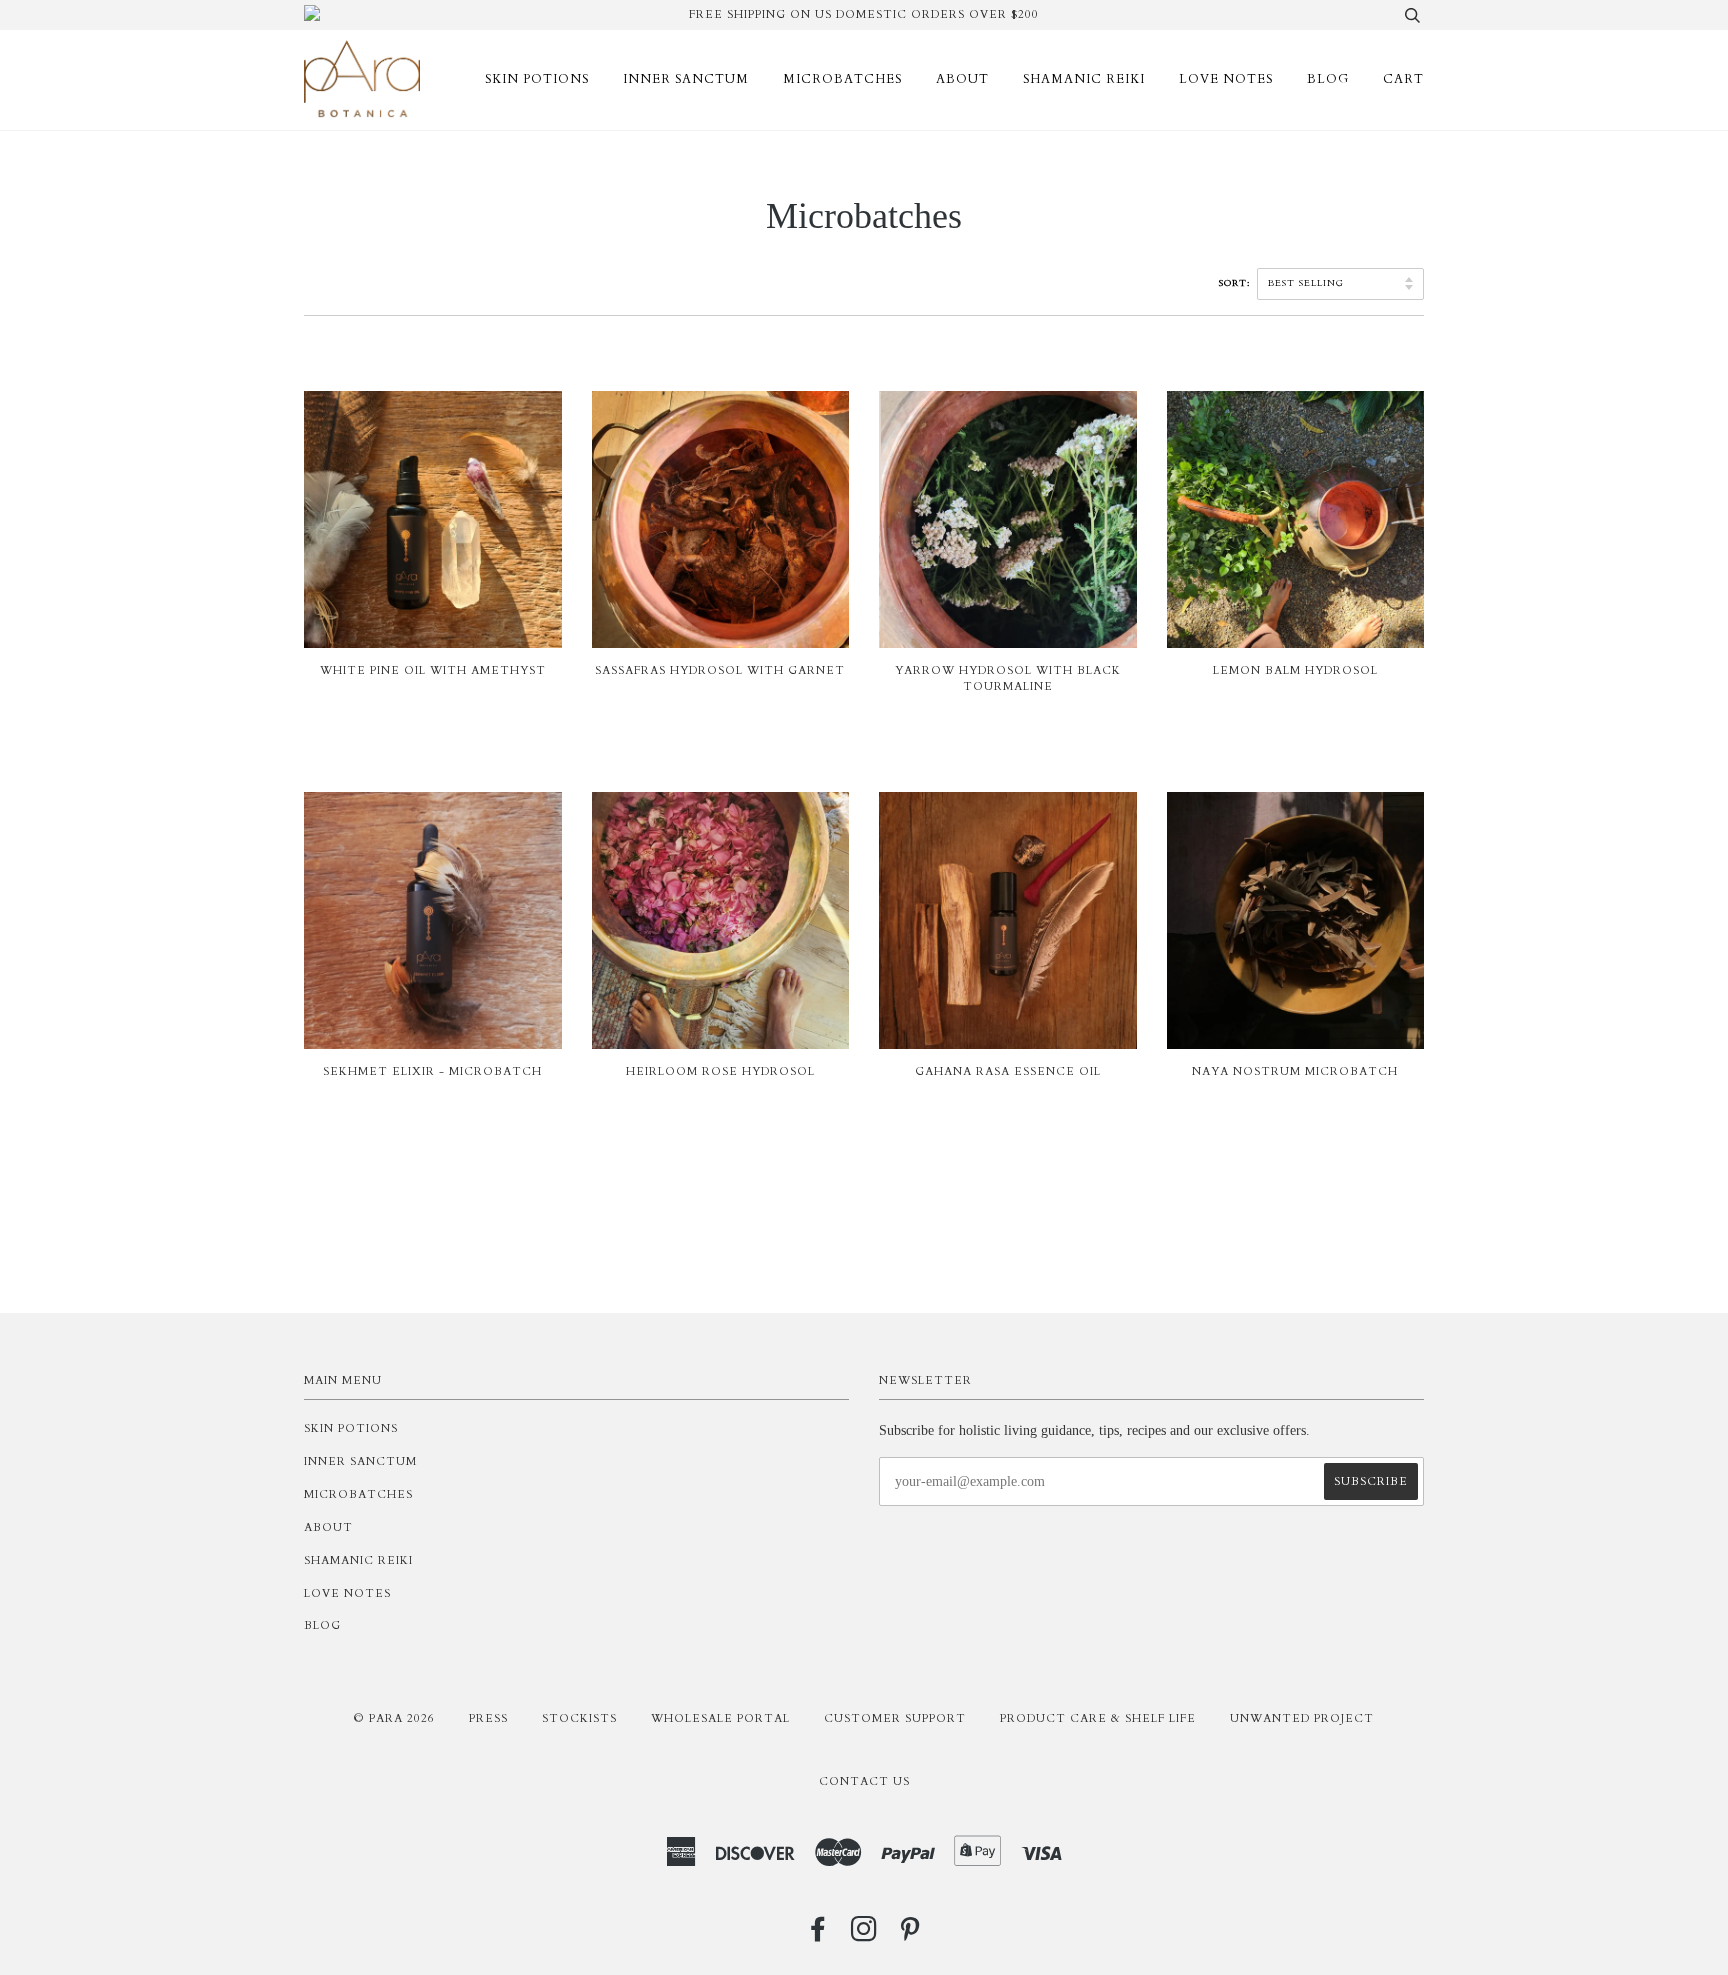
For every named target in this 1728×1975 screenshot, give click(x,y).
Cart (1403, 79)
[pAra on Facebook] (818, 1935)
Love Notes (1226, 79)
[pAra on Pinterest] (910, 1935)
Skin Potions (537, 79)
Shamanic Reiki (1084, 79)
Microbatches (842, 79)
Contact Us (864, 1781)
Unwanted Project (1302, 1718)
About (962, 79)
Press (488, 1718)
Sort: (1236, 283)
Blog (1328, 79)
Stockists (579, 1718)
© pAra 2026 (394, 1718)
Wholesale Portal (720, 1718)
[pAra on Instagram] (864, 1935)
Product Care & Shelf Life (1098, 1718)
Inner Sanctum (686, 79)
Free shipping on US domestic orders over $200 (864, 14)
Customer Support (895, 1718)
